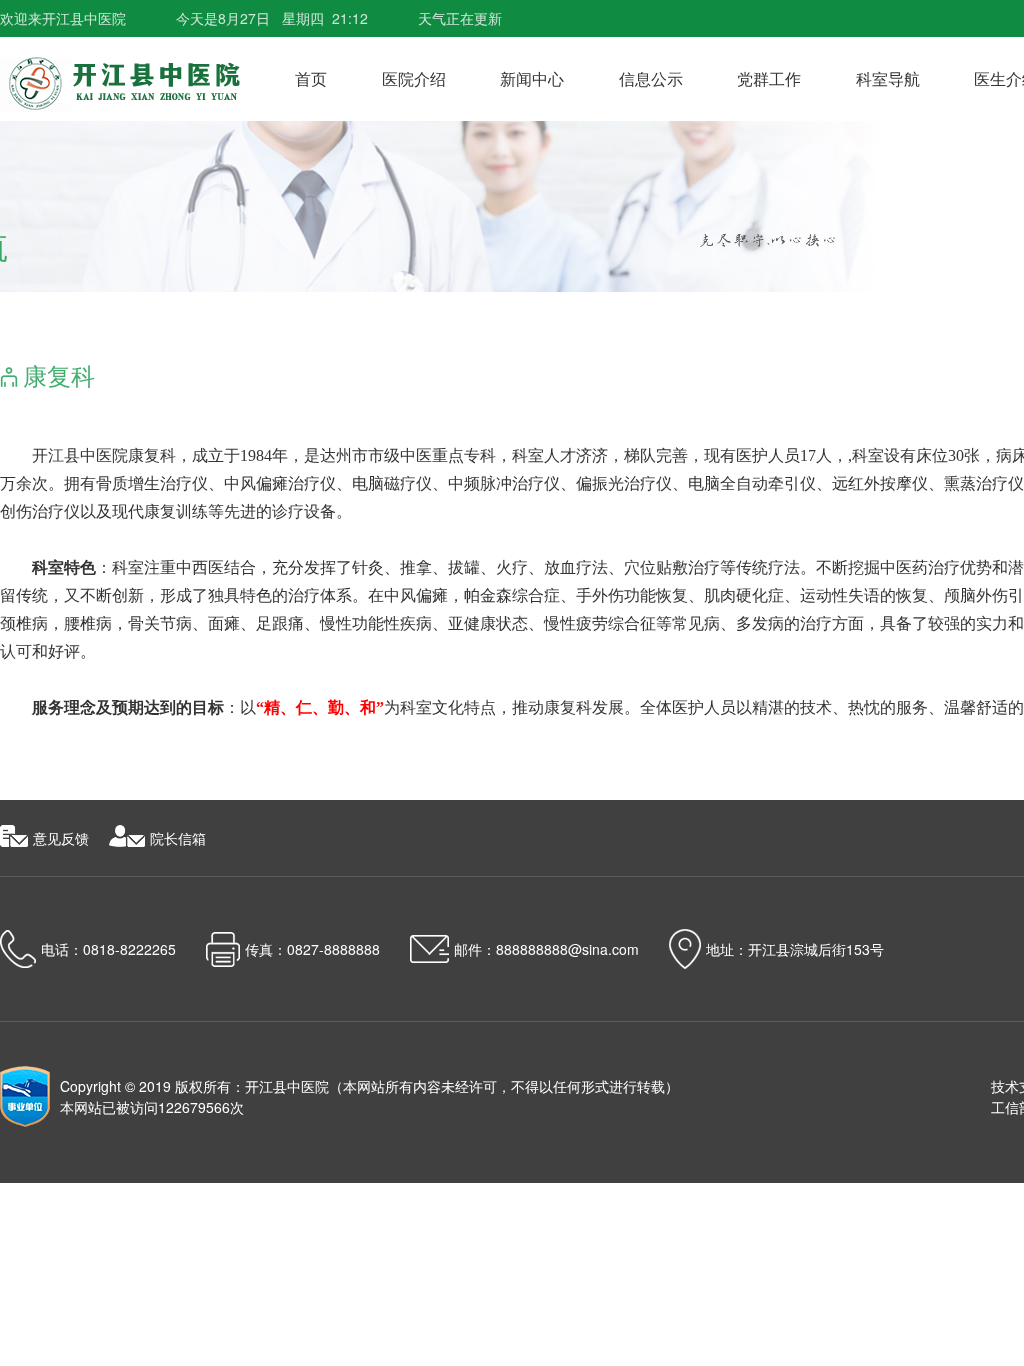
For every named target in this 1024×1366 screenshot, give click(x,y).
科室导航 (888, 78)
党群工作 (769, 78)
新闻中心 (532, 78)
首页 (311, 78)
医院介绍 (414, 78)
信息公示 (651, 78)
